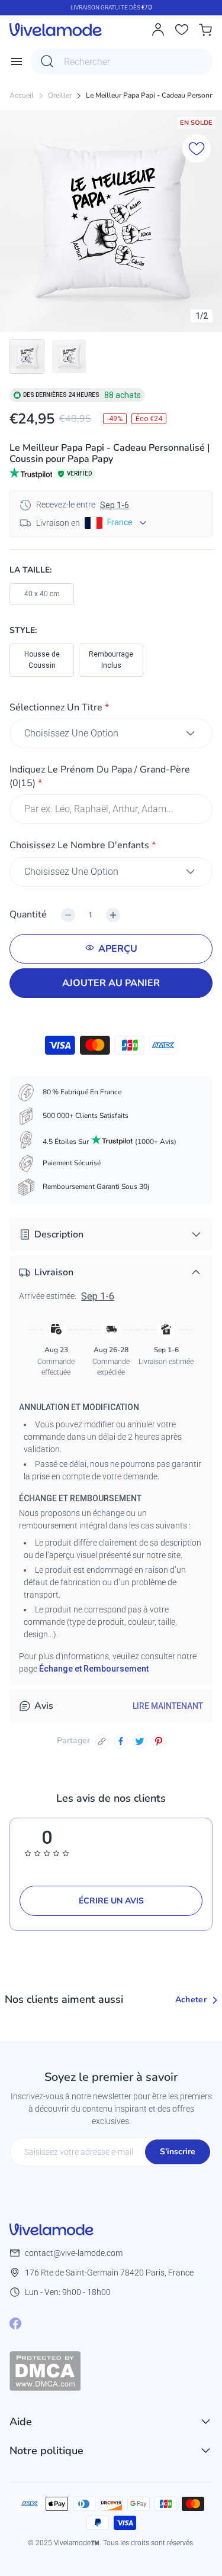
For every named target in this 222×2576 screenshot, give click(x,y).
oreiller (60, 96)
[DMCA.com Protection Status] (111, 2371)
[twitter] (140, 1741)
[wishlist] (182, 30)
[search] (47, 62)
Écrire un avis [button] (111, 1901)
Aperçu (118, 949)
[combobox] (122, 62)
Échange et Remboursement (94, 1669)
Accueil (22, 96)
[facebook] (121, 1741)
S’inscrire (178, 2152)
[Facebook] (15, 2323)
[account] (158, 30)
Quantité (28, 914)
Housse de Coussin (42, 660)
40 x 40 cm (42, 594)
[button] (111, 710)
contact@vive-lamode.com (74, 2253)
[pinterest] (159, 1741)
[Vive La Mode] (56, 30)
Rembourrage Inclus (111, 660)
